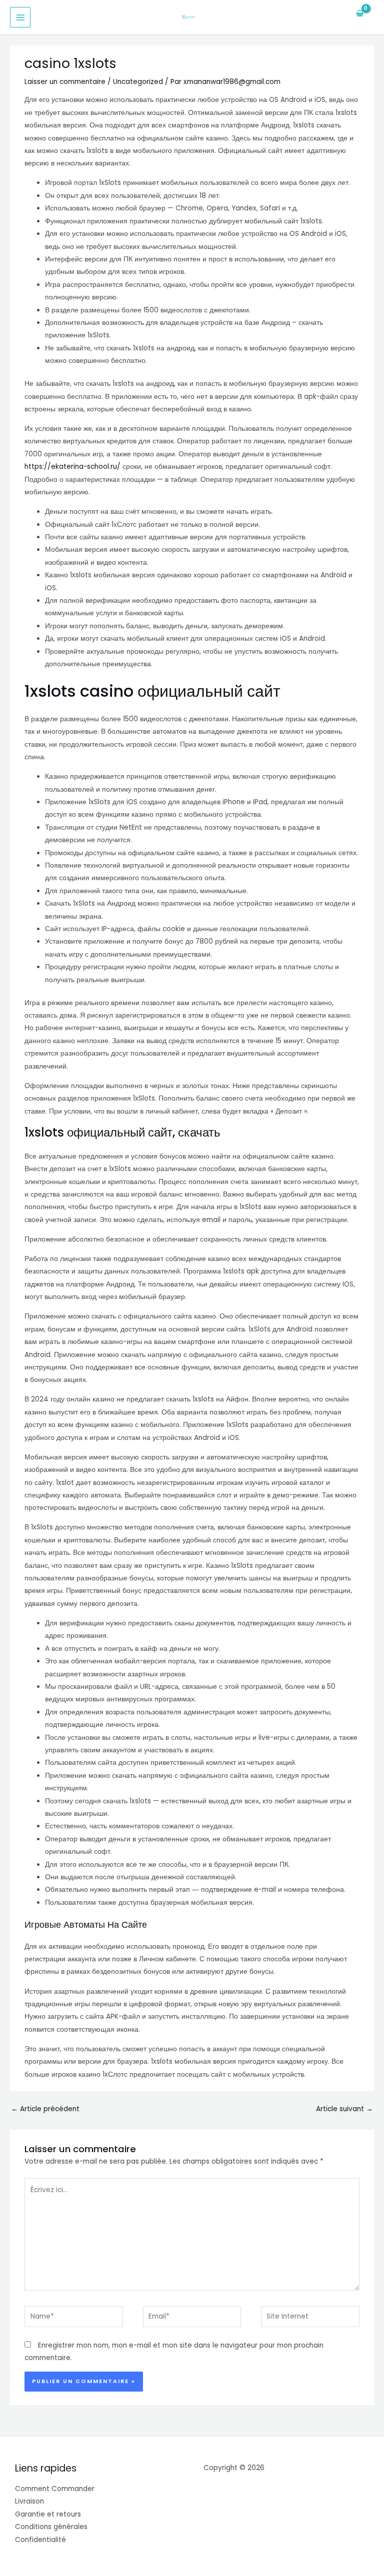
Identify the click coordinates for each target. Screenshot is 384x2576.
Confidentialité (40, 2540)
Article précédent (45, 2109)
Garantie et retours (48, 2514)
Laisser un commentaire (65, 82)
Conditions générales (51, 2527)
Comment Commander (55, 2489)
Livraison (29, 2501)
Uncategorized (138, 82)
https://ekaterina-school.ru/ (72, 467)
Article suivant (344, 2109)
